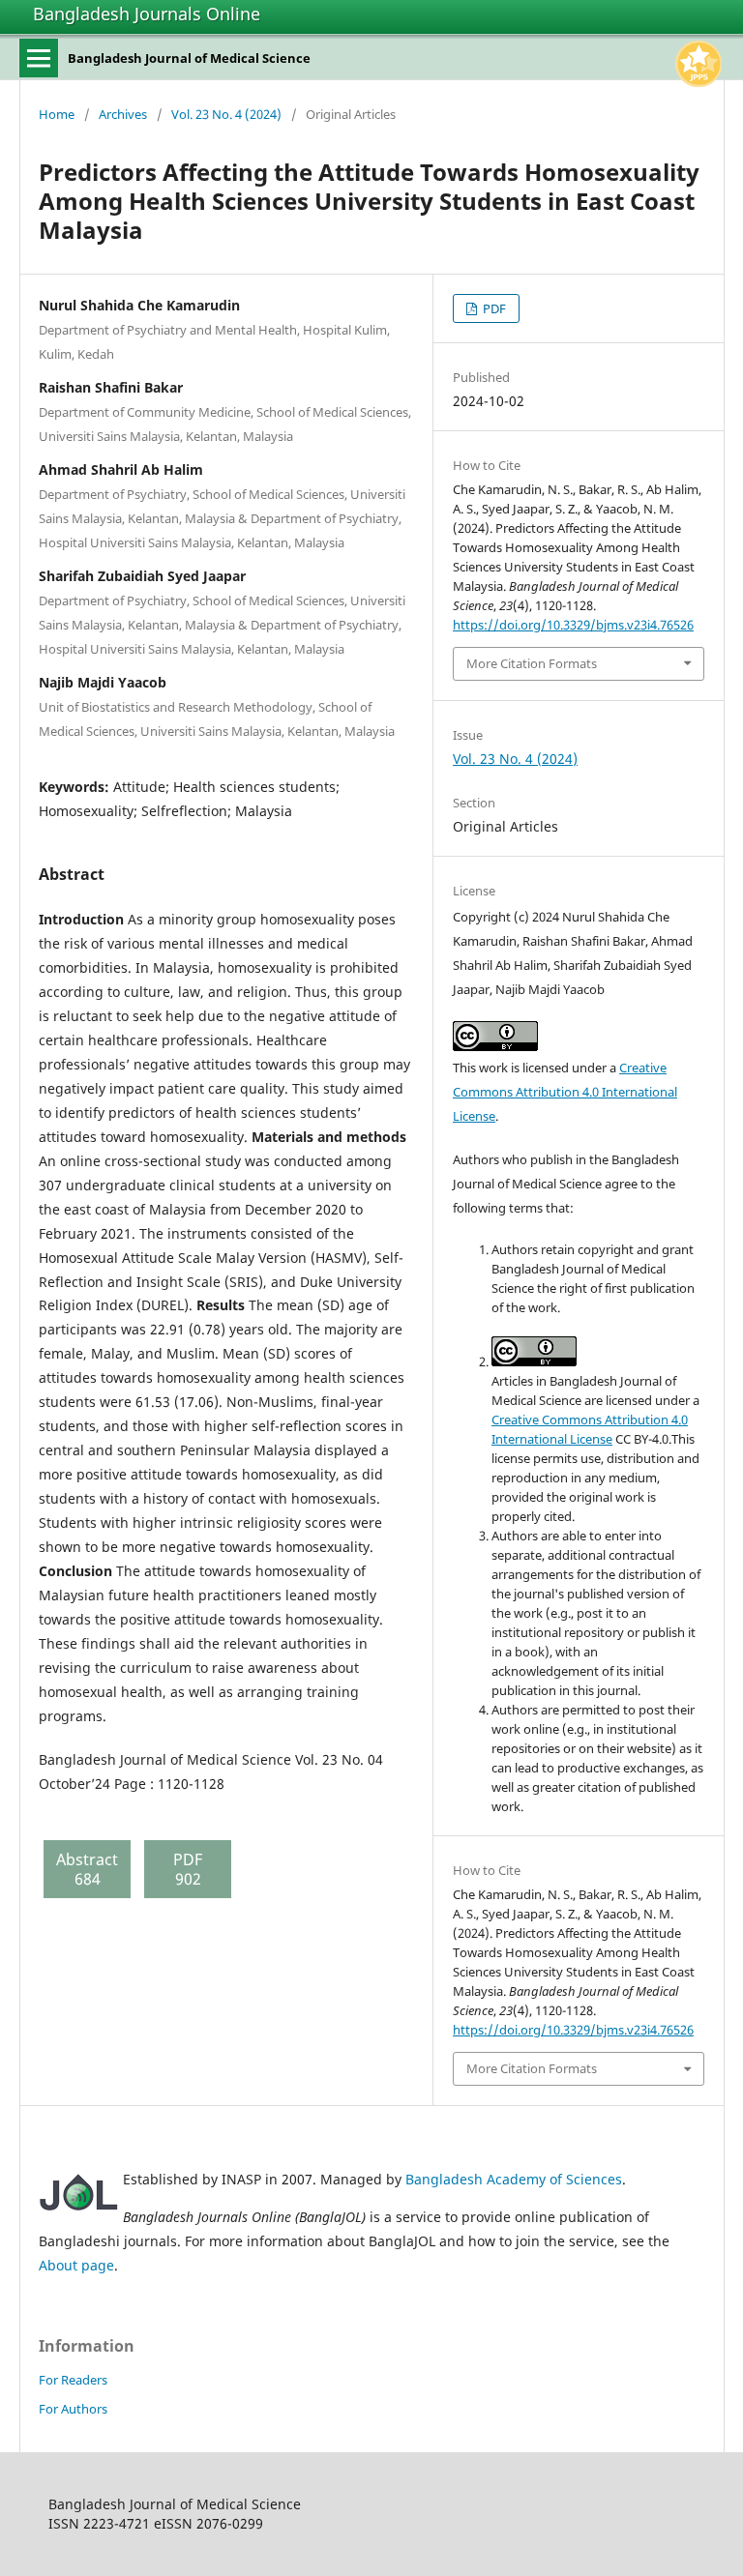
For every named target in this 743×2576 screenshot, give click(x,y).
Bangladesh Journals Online (147, 14)
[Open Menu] (39, 58)
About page (76, 2265)
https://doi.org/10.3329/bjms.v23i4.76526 (573, 625)
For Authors (73, 2409)
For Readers (73, 2380)
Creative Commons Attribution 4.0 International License (565, 1092)
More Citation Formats (532, 663)
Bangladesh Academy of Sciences (514, 2179)
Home (57, 114)
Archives (123, 114)
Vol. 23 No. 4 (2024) (226, 114)
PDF (493, 308)
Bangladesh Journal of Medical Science (189, 58)
